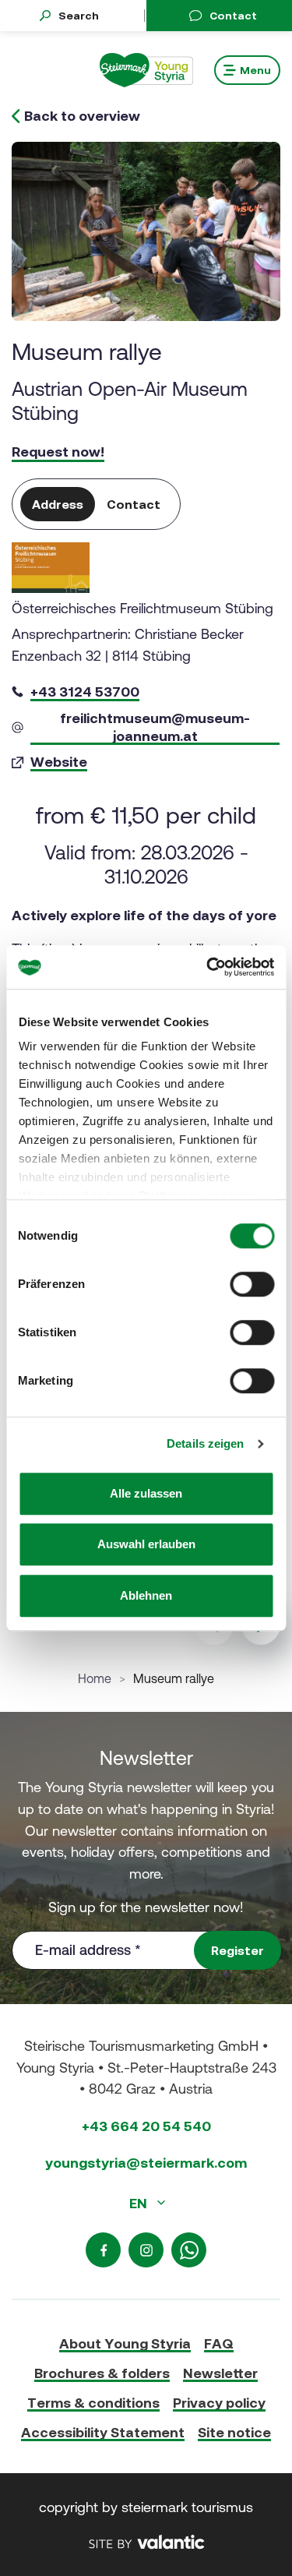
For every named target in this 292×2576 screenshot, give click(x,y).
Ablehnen (146, 1595)
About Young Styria (125, 2343)
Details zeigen (205, 1443)
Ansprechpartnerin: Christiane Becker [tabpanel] (142, 685)
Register (237, 1950)
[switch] (252, 1284)
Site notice (234, 2432)
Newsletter (220, 2373)
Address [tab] (58, 504)
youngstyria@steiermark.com (146, 2163)
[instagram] (146, 2250)
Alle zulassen (146, 1493)
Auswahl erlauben (146, 1544)
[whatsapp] (189, 2250)
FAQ (219, 2343)
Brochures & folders (102, 2373)
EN (140, 2203)
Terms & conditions (93, 2403)
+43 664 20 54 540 (146, 2126)
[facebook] (103, 2250)
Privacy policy (219, 2403)
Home (95, 1678)
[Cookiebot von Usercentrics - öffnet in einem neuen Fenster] (208, 967)
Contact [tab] (134, 504)
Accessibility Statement (103, 2432)
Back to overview (82, 116)
